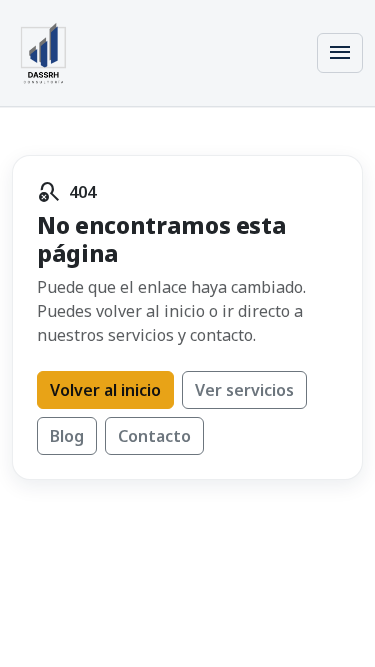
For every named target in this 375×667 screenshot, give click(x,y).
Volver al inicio (105, 390)
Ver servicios (244, 390)
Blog (67, 436)
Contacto (154, 436)
